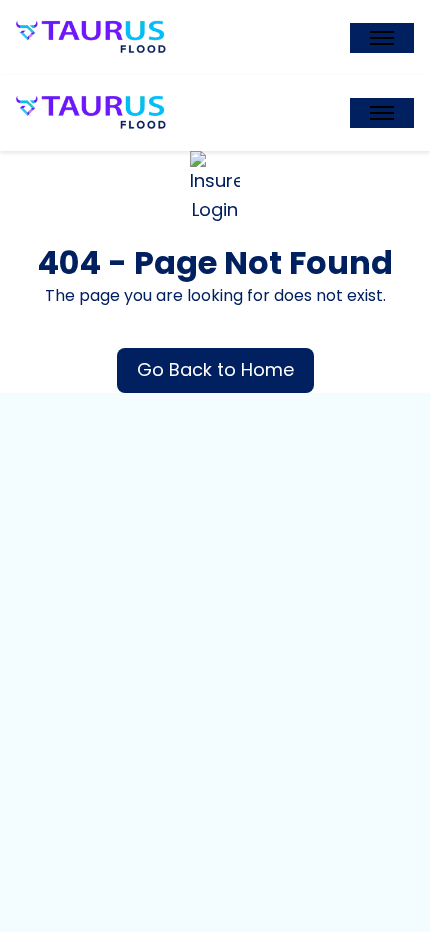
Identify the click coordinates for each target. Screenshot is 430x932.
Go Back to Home (215, 369)
